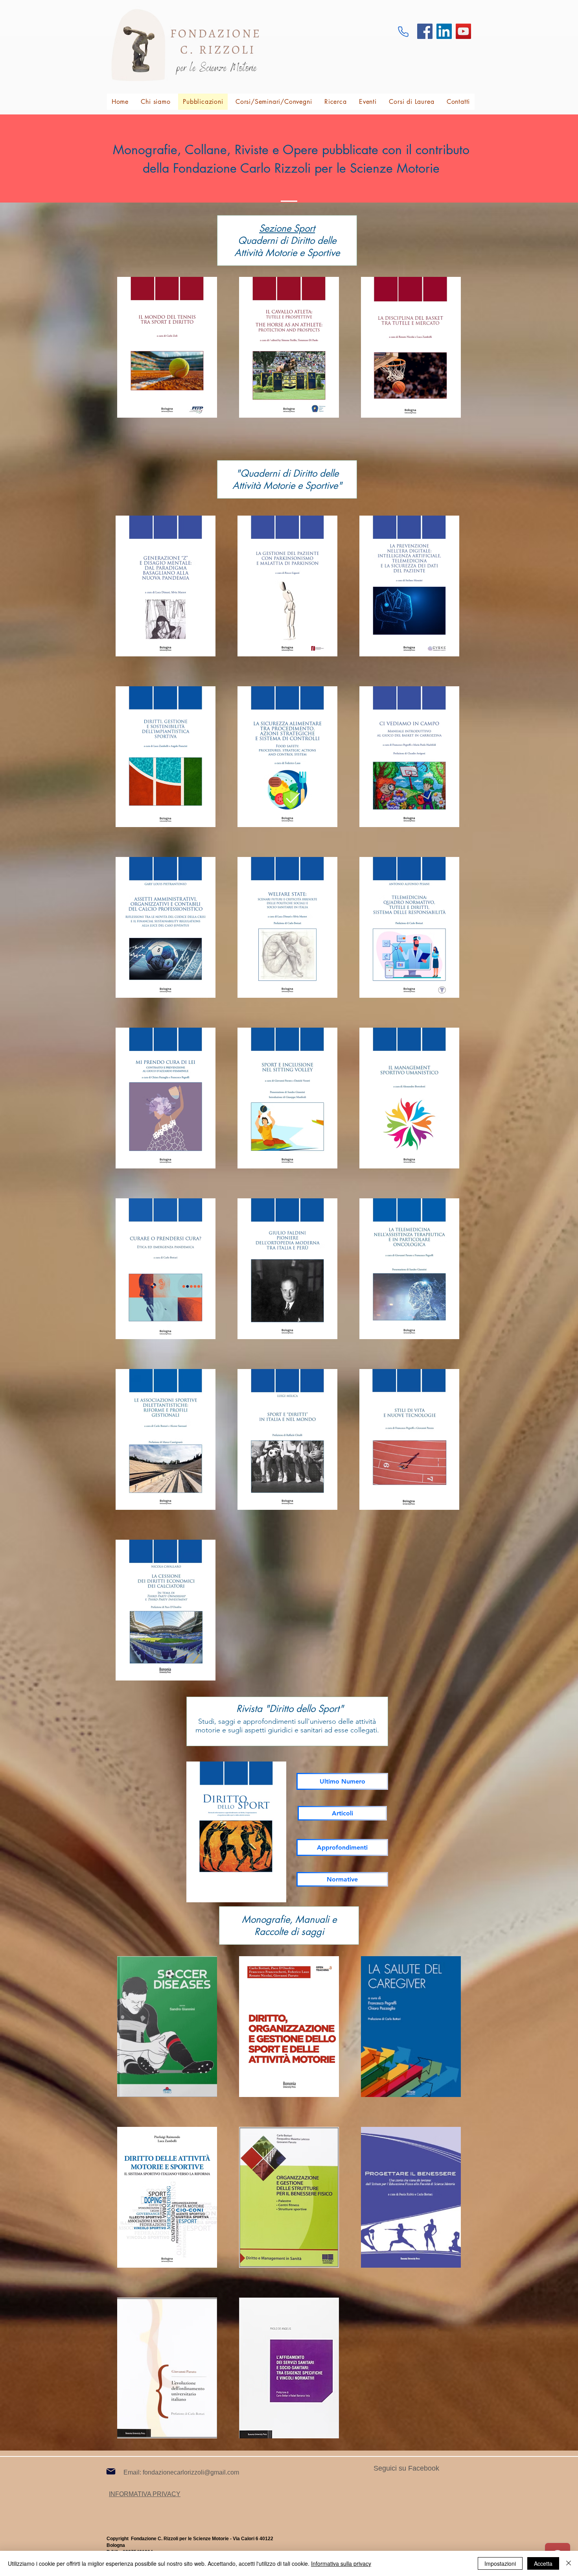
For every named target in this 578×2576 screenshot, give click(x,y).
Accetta (543, 2563)
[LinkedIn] (444, 31)
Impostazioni (500, 2563)
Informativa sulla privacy (341, 2563)
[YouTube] (463, 31)
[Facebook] (425, 31)
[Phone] (403, 31)
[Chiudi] (569, 2563)
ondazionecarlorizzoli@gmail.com (192, 2472)
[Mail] (111, 2471)
